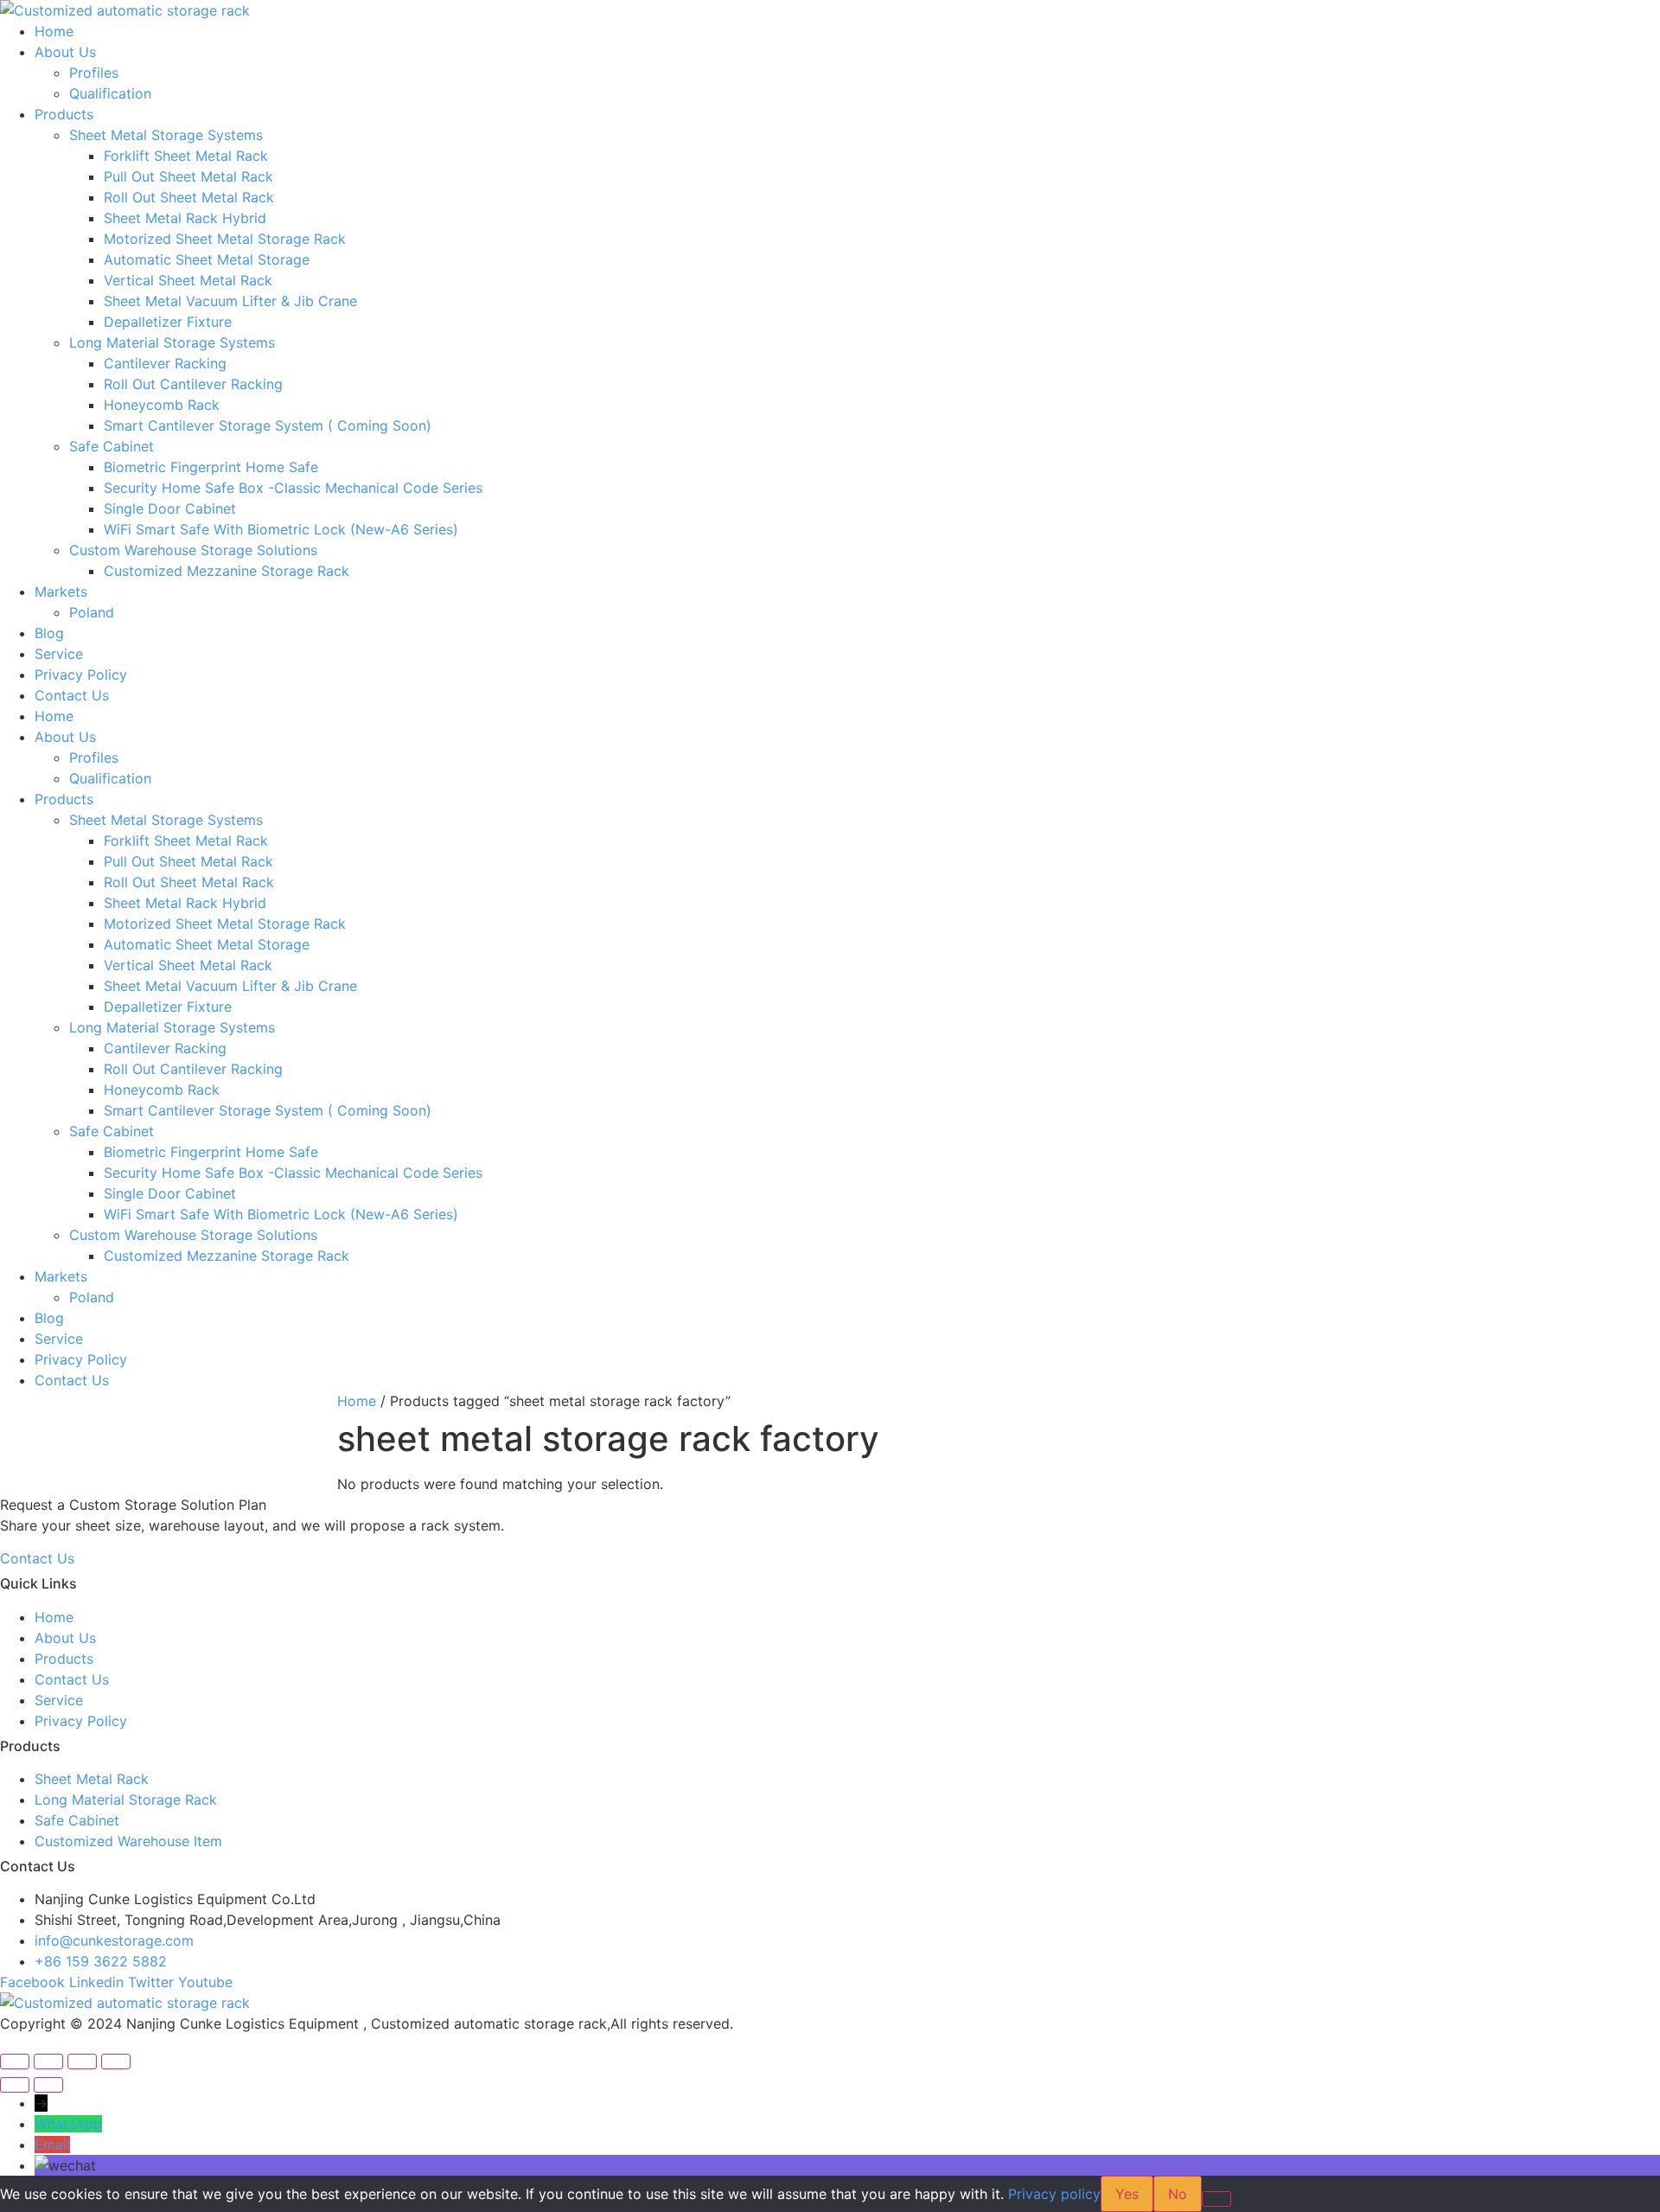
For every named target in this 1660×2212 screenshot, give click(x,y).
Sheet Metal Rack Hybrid (185, 218)
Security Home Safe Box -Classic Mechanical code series (293, 488)
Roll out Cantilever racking (193, 384)
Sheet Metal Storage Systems (166, 135)
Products (64, 114)
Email (52, 2145)
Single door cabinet (170, 508)
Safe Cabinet (112, 446)
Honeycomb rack (162, 405)
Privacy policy (1054, 2194)
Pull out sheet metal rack (188, 176)
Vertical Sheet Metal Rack (188, 280)
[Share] (82, 2062)
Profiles (94, 73)
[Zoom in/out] (15, 2062)
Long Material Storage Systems (172, 342)
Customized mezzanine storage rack (227, 571)
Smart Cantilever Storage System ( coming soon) (268, 425)
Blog (49, 633)
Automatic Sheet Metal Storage (207, 259)
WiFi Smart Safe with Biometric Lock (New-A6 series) (281, 529)
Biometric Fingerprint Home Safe (211, 467)
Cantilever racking (165, 363)
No (1178, 2194)
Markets (61, 591)
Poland (92, 612)
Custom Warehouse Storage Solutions (193, 550)
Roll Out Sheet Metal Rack (189, 197)
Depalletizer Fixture (168, 322)
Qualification (110, 93)
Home (54, 31)
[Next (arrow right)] (48, 2085)
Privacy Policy (81, 674)
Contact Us (72, 695)
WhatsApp (68, 2124)
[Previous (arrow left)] (15, 2085)
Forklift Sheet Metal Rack (186, 156)
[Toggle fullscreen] (48, 2062)
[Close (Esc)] (116, 2062)
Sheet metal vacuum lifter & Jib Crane (230, 301)
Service (59, 654)
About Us (65, 52)
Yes (1127, 2194)
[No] (1216, 2199)
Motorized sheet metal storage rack (225, 239)
